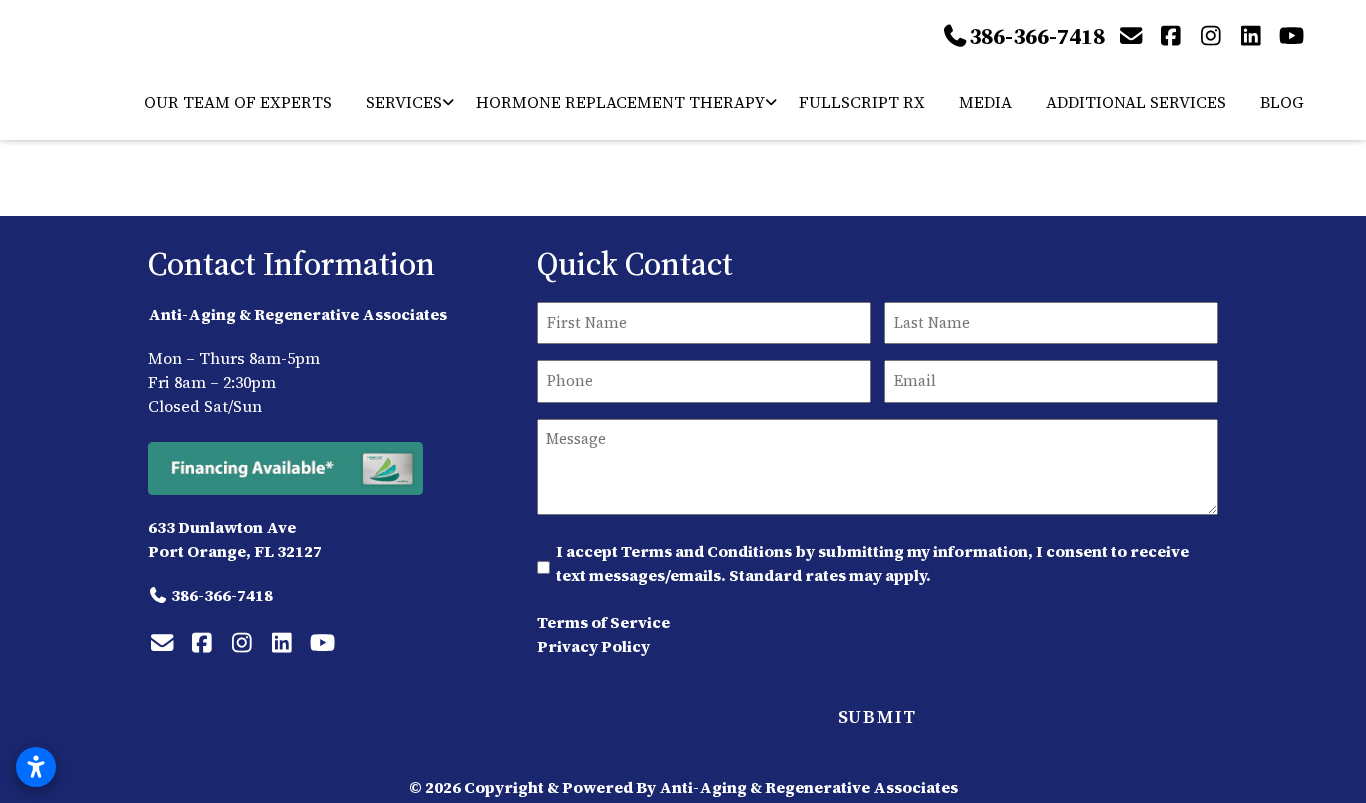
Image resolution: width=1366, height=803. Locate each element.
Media (985, 102)
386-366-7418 (1037, 36)
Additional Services (1136, 102)
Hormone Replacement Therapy (620, 102)
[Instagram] (1211, 36)
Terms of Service (603, 622)
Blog (1282, 102)
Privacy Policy (593, 646)
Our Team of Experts (238, 102)
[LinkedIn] (1251, 36)
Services (404, 102)
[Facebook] (1171, 36)
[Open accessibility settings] (36, 767)
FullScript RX (862, 102)
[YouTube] (1291, 36)
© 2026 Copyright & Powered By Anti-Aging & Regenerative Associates (683, 787)
